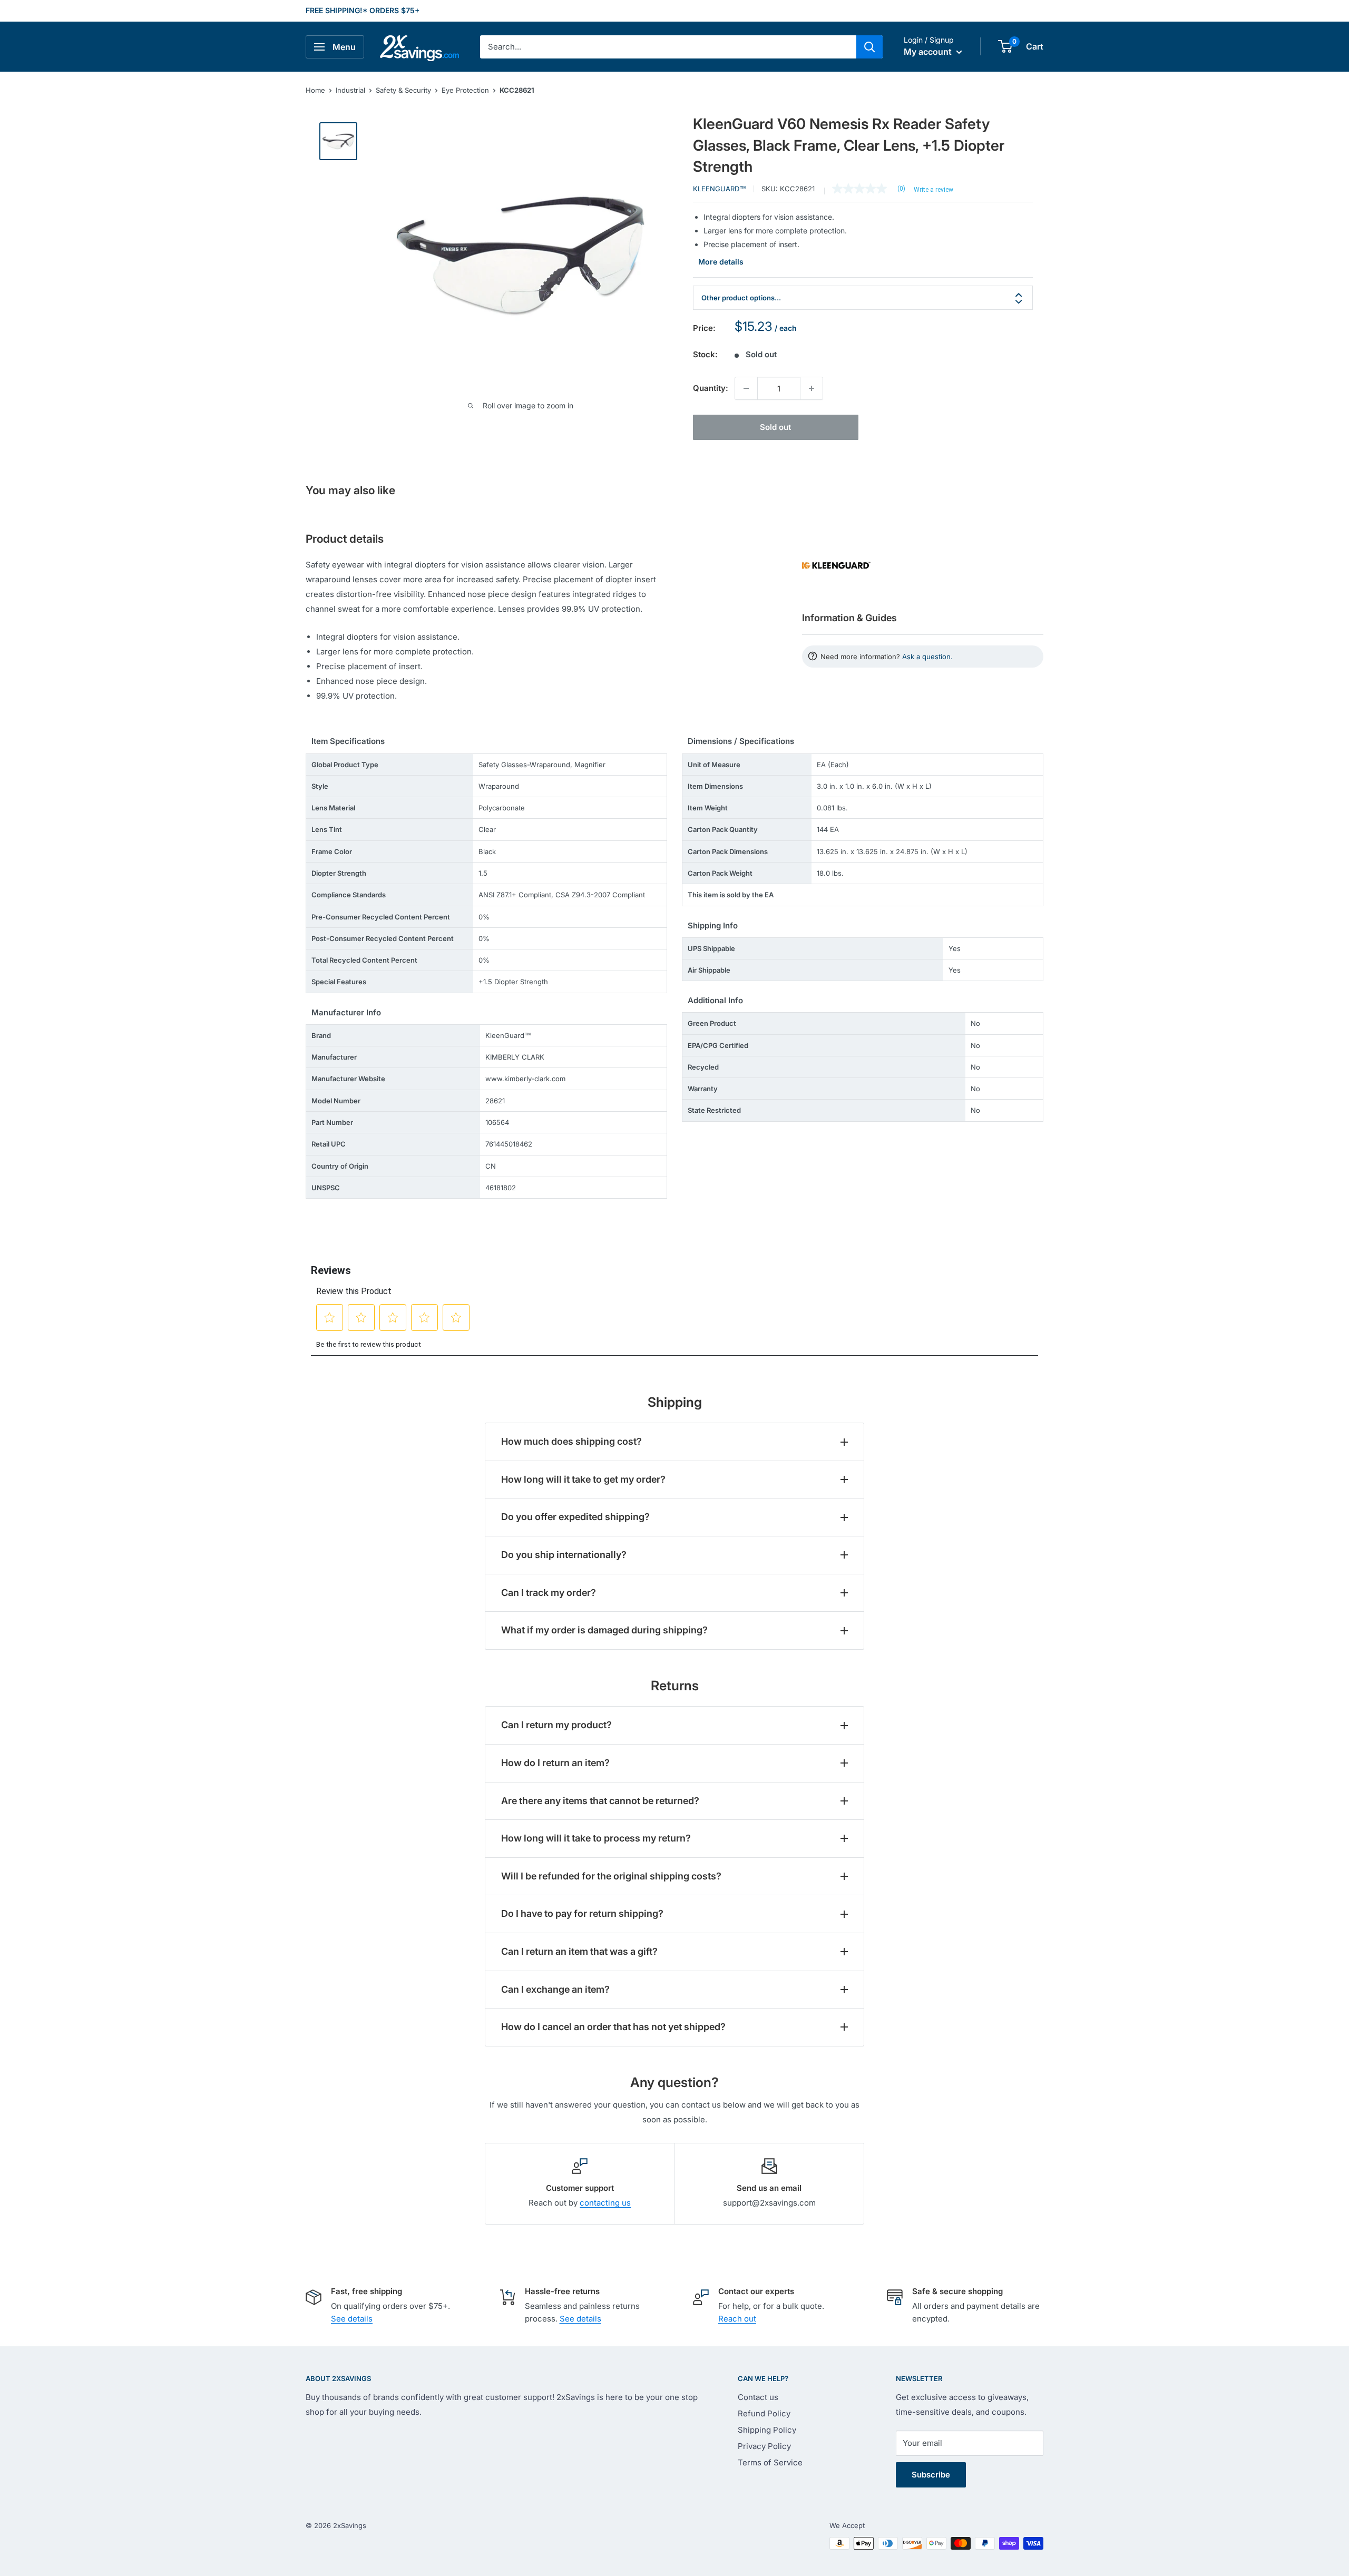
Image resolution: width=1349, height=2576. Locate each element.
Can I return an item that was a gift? (579, 1951)
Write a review (933, 190)
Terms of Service (770, 2462)
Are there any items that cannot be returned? (600, 1801)
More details (721, 262)
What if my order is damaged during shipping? (604, 1630)
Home (315, 90)
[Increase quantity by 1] (812, 388)
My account (929, 52)
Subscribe (931, 2475)
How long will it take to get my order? (583, 1479)
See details (352, 2319)
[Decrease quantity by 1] (746, 388)
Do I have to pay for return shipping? (582, 1913)
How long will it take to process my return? (596, 1838)
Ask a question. (927, 657)
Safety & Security (403, 90)
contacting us (605, 2203)
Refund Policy (764, 2413)
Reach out (737, 2319)
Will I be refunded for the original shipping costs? (611, 1876)
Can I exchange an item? (555, 1989)
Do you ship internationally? (564, 1555)
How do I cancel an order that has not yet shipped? (613, 2027)
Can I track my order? (549, 1593)
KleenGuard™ (720, 189)
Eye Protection (465, 90)
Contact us (758, 2397)
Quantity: (711, 388)
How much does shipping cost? (571, 1441)
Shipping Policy (767, 2430)
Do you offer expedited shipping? (575, 1517)
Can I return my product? (556, 1725)
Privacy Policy (764, 2446)
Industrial (350, 90)
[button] (1005, 46)
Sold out (775, 427)
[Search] (869, 47)
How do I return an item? (555, 1763)
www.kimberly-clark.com (525, 1079)
